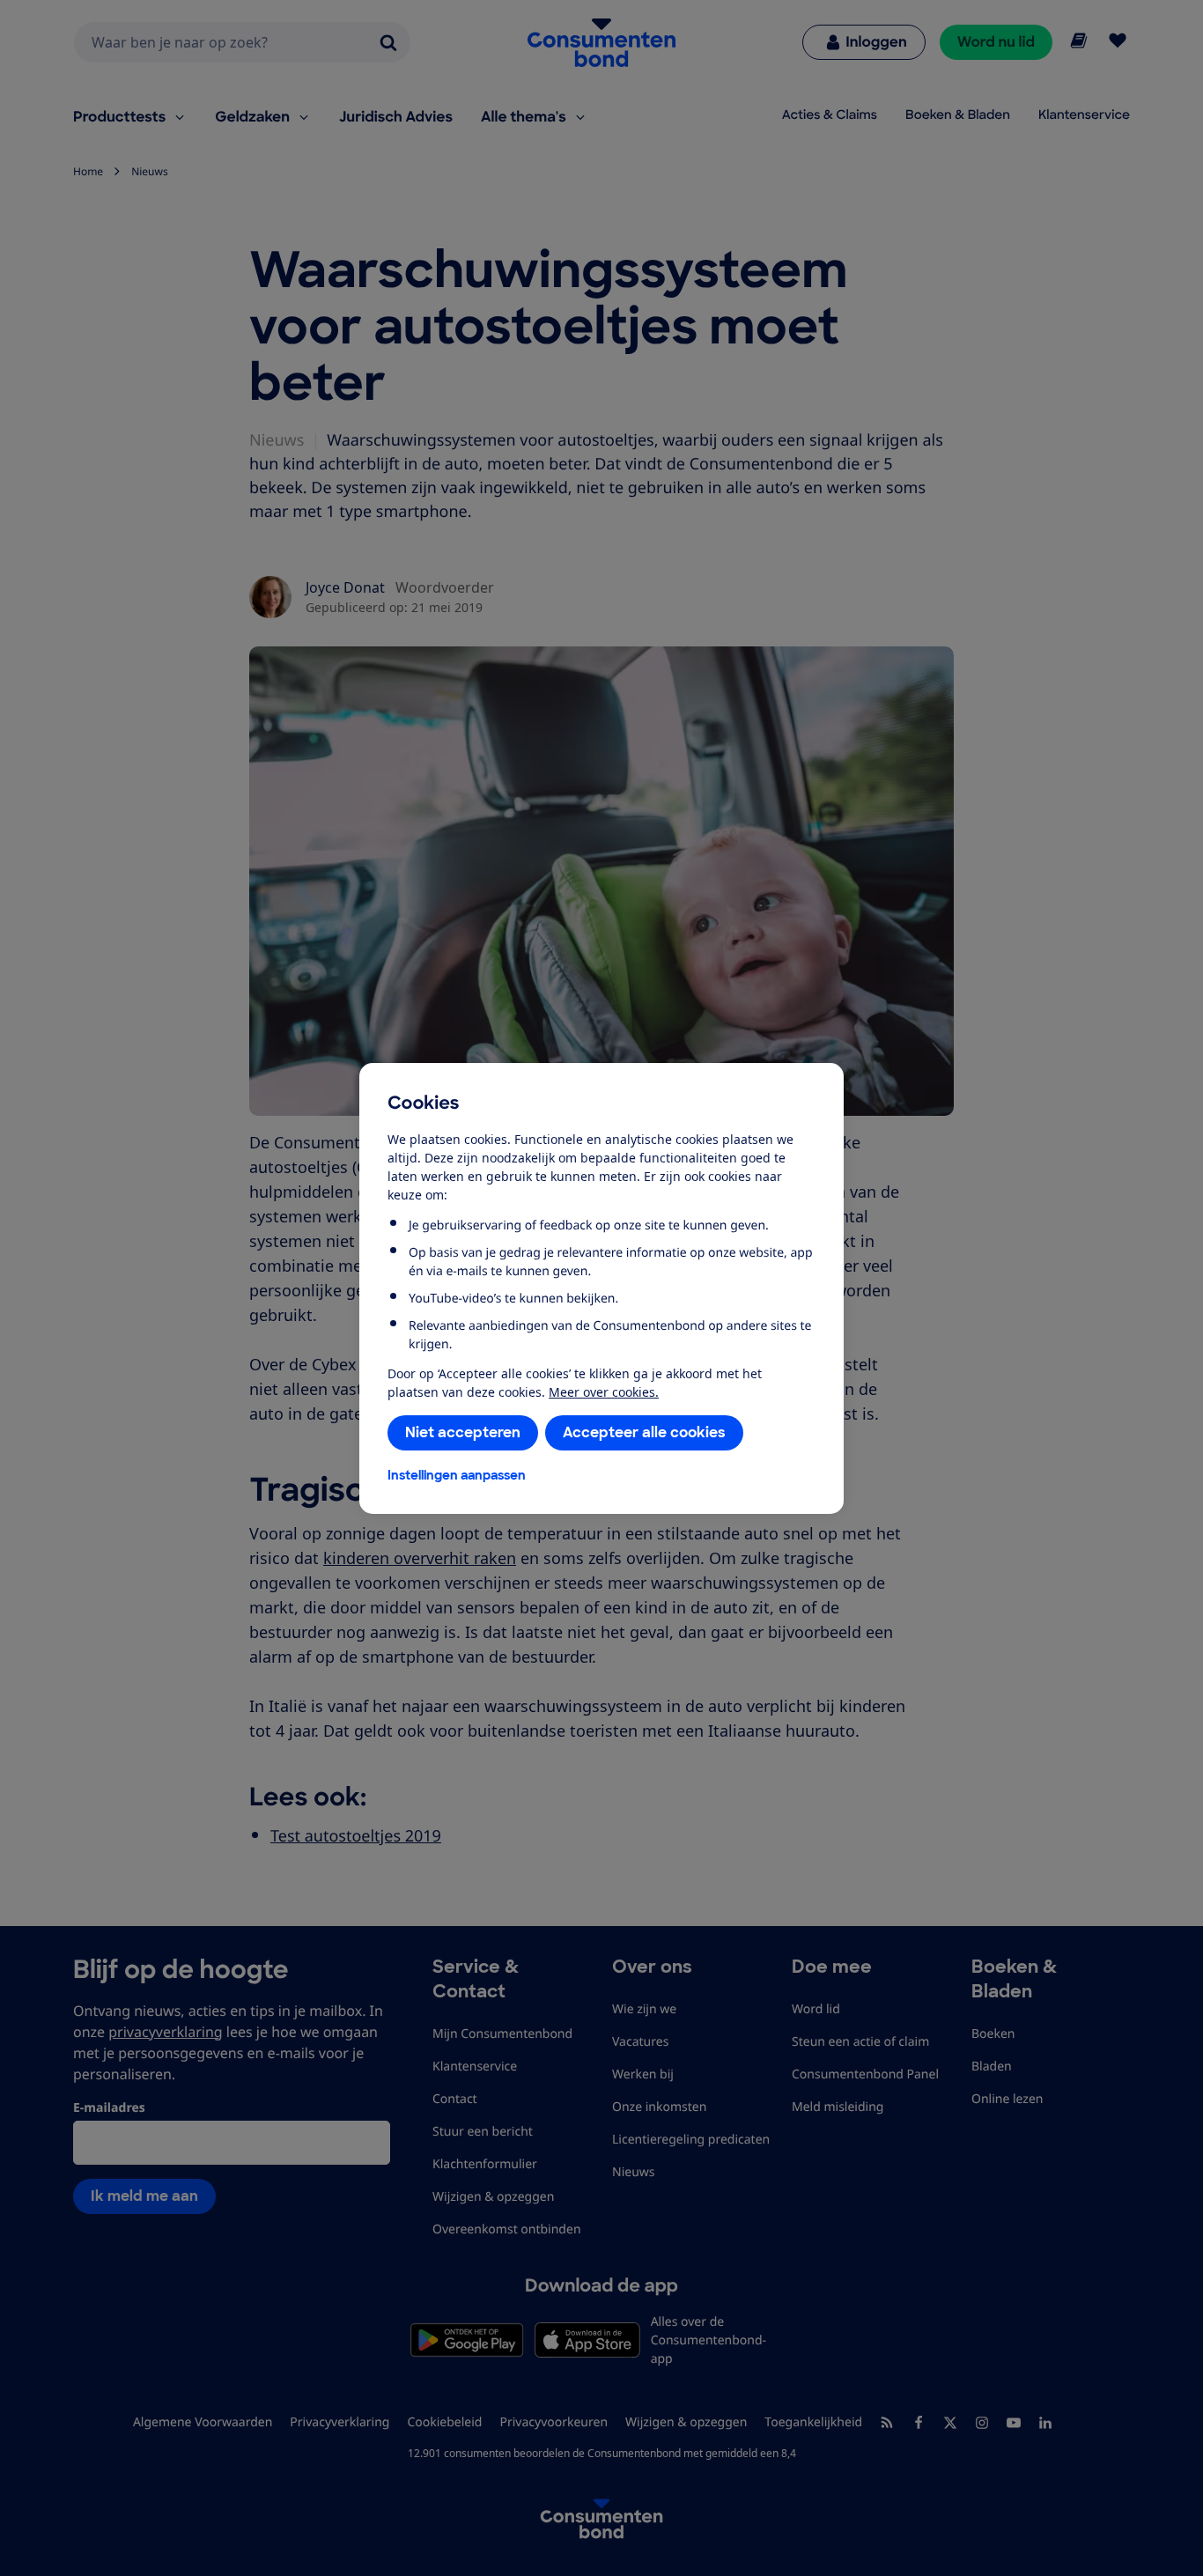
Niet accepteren (463, 1432)
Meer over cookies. (604, 1392)
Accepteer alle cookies (644, 1432)
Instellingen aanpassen (457, 1475)
